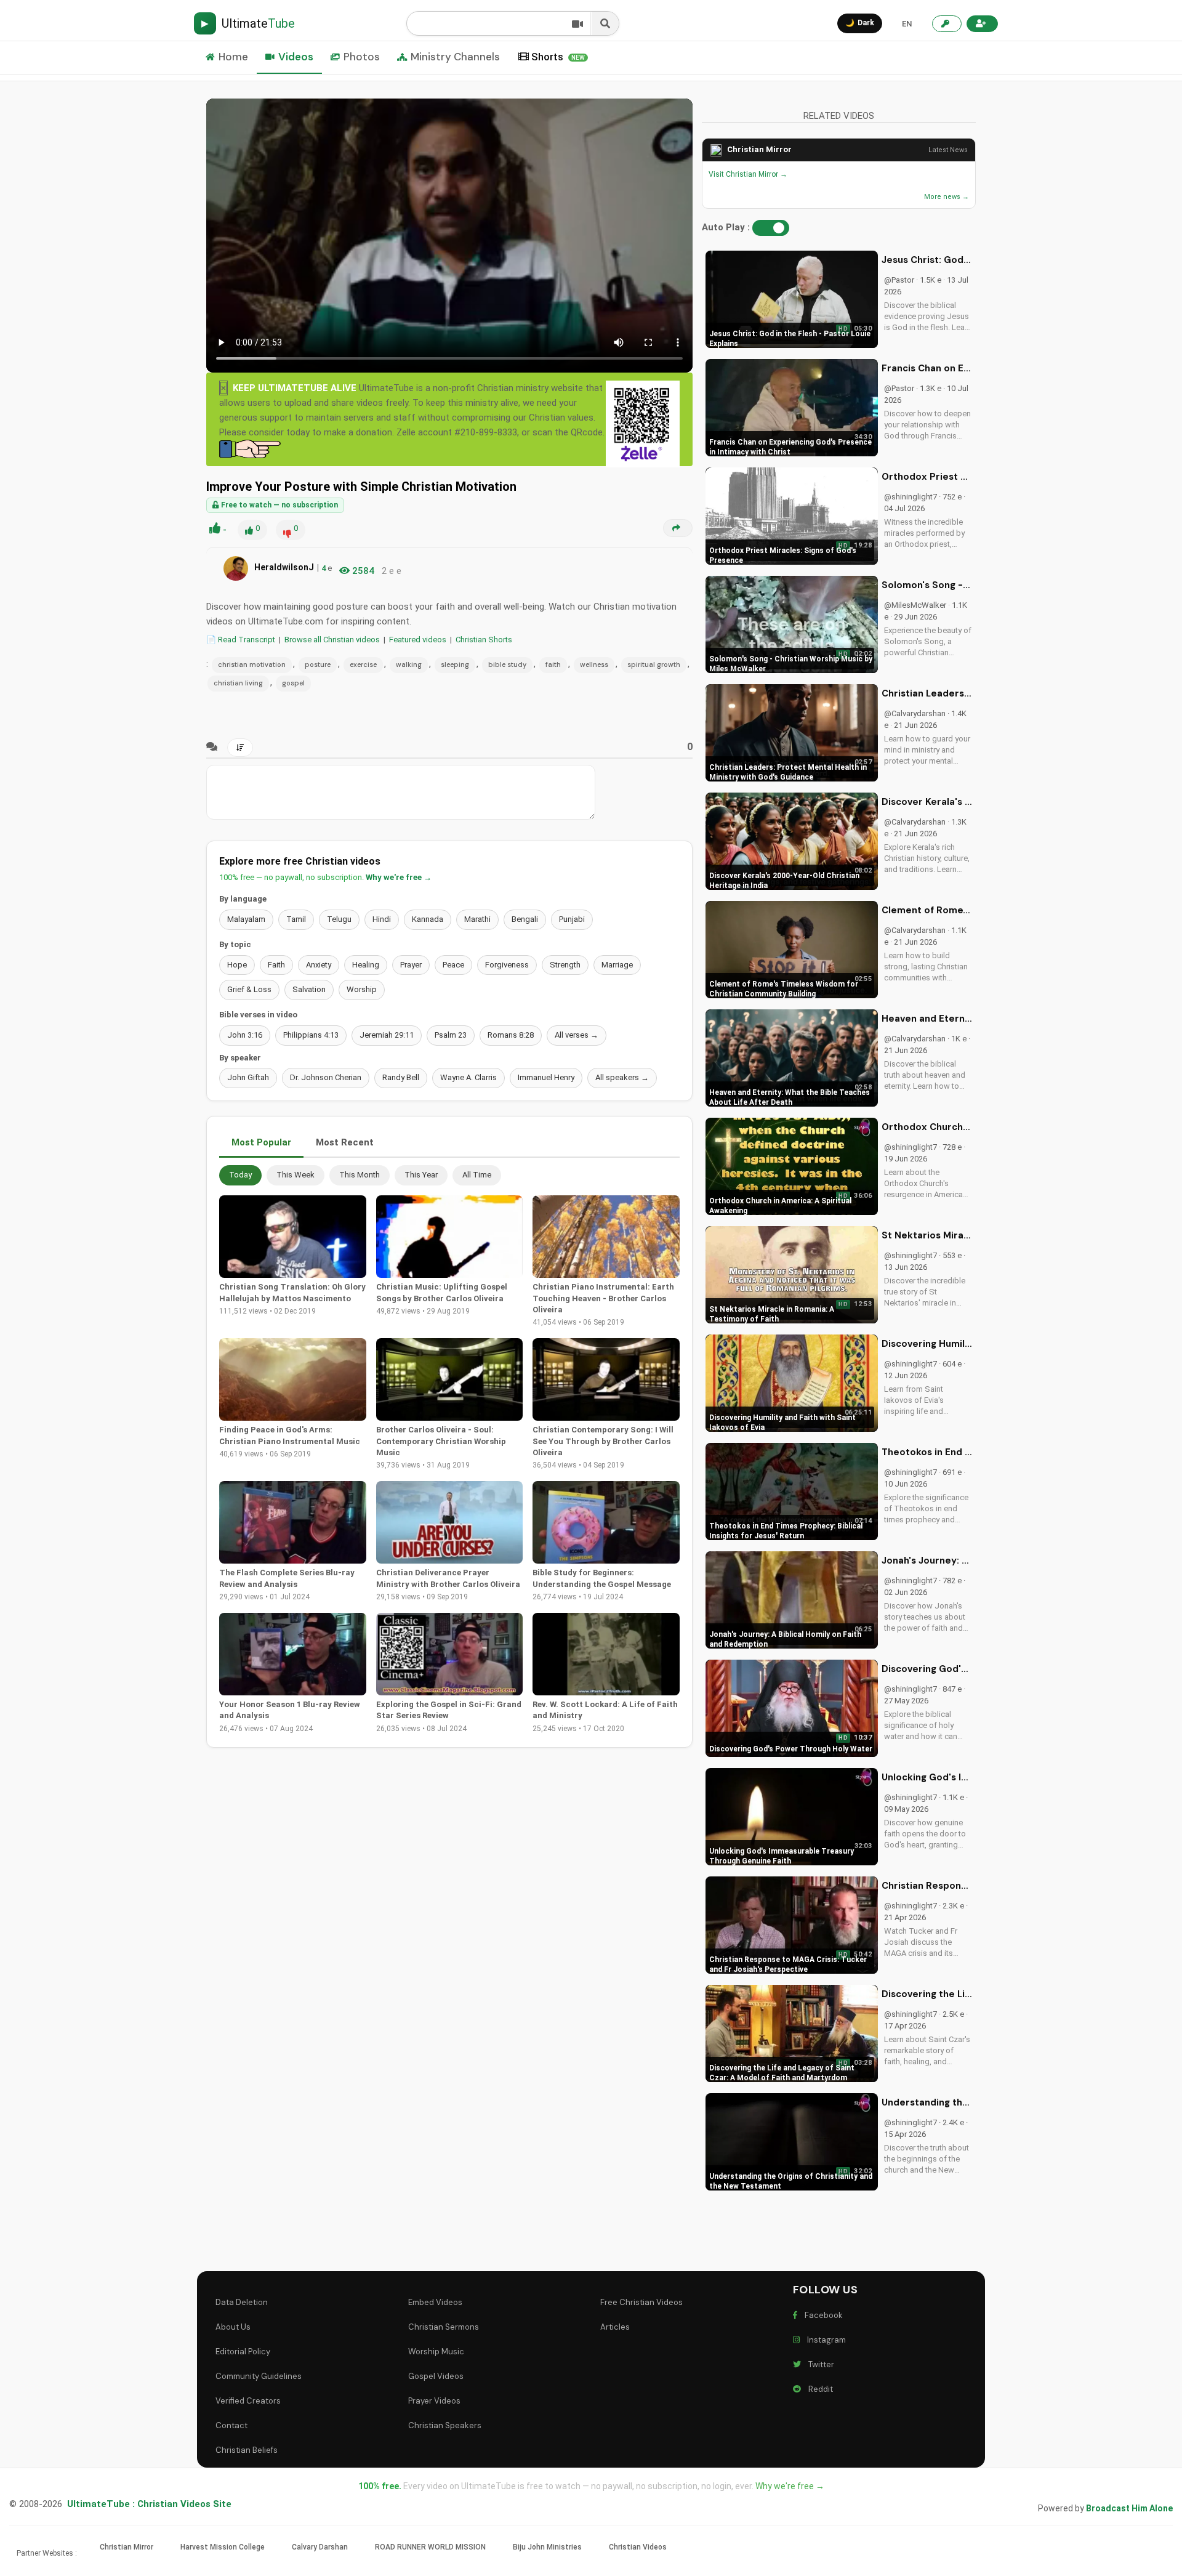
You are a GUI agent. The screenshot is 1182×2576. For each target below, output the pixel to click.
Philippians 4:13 (311, 1035)
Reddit (819, 2389)
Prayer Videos (434, 2401)
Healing (366, 965)
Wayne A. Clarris (468, 1077)
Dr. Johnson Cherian (326, 1077)
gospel (293, 683)
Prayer (411, 965)
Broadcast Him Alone (1129, 2508)
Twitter (819, 2364)
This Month (360, 1175)
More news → (947, 197)
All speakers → (622, 1077)
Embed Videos (435, 2302)
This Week (295, 1175)
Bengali (525, 919)
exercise (363, 664)
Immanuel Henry (546, 1077)
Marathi (477, 919)
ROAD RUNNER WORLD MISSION (430, 2547)
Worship (362, 989)
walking (409, 664)
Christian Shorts (484, 640)
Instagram (825, 2340)
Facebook (822, 2315)
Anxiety (319, 965)
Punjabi (572, 919)
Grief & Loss (249, 989)
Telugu (339, 919)
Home (233, 57)
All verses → (577, 1035)
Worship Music (436, 2352)
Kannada (428, 919)
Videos (296, 57)
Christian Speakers (445, 2425)
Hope (237, 965)
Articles (615, 2327)
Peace (453, 965)
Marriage (617, 965)
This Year (421, 1175)
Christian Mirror (759, 149)
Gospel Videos (436, 2376)
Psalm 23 (451, 1035)
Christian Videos (638, 2547)
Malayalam (246, 919)
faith (553, 664)
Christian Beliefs (247, 2450)
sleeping (455, 664)
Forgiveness (507, 965)
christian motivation (252, 664)
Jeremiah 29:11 (387, 1035)
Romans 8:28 (511, 1035)
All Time (477, 1175)
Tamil (296, 919)
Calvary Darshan (320, 2547)
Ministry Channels (455, 57)
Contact (231, 2425)
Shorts (558, 57)
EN (907, 24)
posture (318, 664)
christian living (238, 683)
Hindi (382, 919)
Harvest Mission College (223, 2547)
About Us (233, 2327)
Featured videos (418, 640)
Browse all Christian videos (332, 640)
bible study (507, 664)
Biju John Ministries (547, 2547)
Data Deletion (242, 2302)
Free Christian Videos (641, 2302)
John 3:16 (245, 1035)
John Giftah (248, 1077)
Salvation (309, 989)
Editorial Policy (243, 2352)
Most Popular (261, 1142)
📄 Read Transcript (241, 640)
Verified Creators (248, 2401)
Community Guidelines (259, 2376)
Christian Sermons (444, 2327)
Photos (362, 57)
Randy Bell (401, 1077)
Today (240, 1175)
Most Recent (345, 1142)
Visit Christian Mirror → (748, 174)
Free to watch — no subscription (279, 505)
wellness (594, 664)
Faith (276, 965)
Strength (565, 965)
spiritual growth (654, 664)
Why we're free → (399, 877)
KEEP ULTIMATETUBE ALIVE (295, 388)
